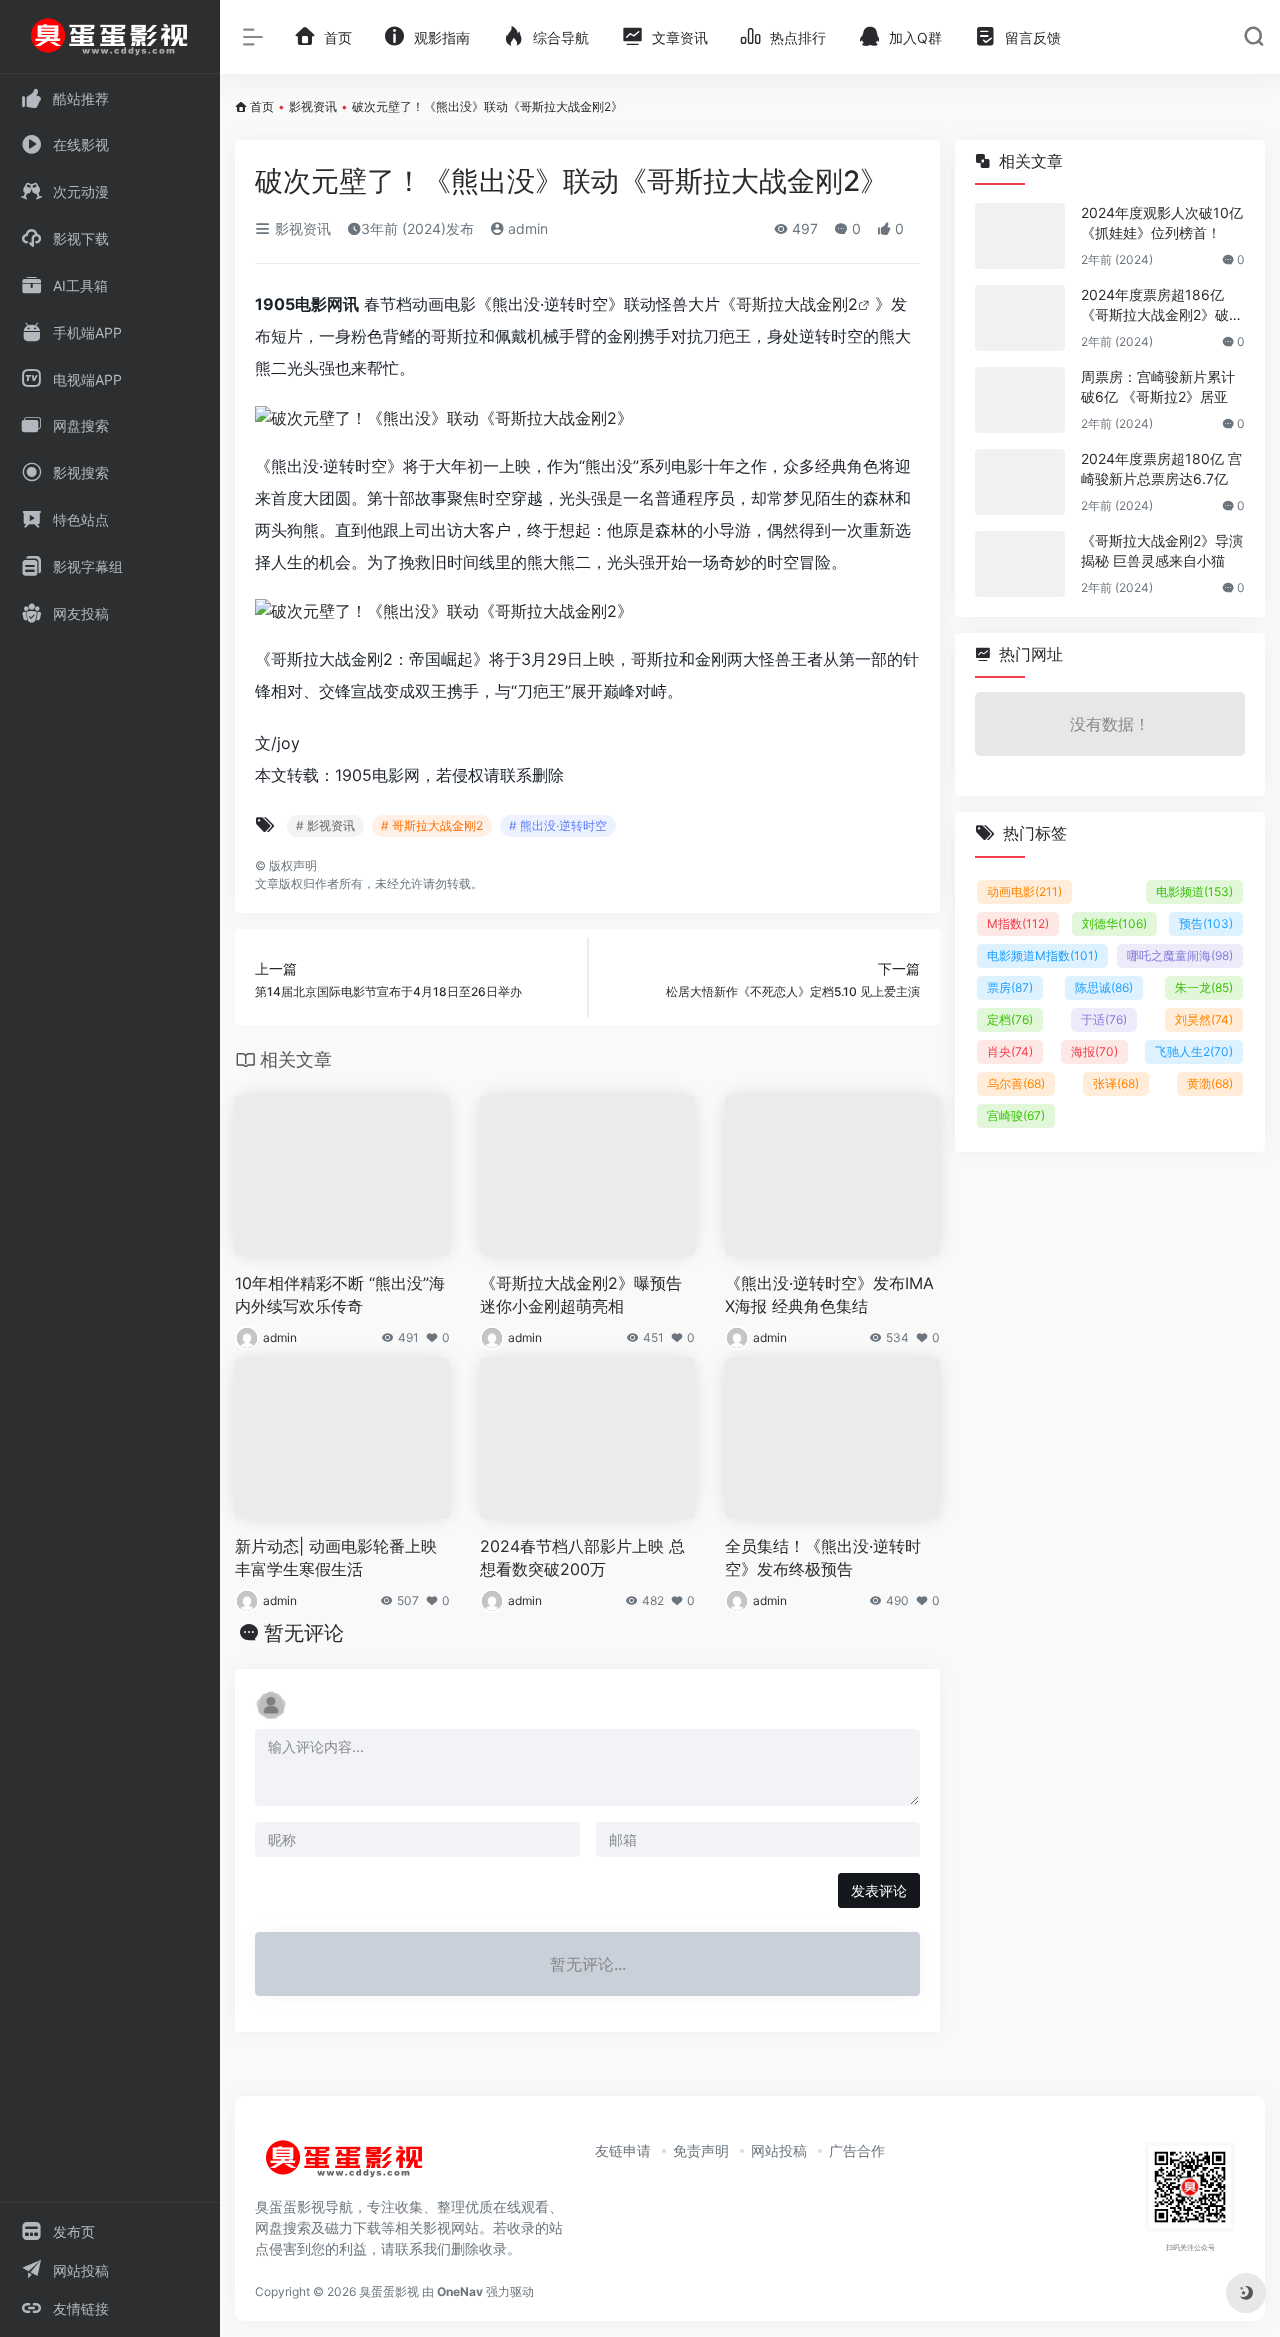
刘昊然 (1204, 1019)
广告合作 (857, 2150)
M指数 (1018, 923)
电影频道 (1194, 891)
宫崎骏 (1016, 1115)
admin (526, 228)
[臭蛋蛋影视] (345, 2166)
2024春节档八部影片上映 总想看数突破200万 (582, 1557)
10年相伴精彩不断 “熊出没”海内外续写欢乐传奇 (340, 1294)
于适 (1104, 1019)
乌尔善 (1016, 1083)
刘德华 (1114, 923)
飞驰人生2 (1194, 1051)
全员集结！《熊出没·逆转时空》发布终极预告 (823, 1557)
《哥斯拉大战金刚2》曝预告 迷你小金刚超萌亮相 (581, 1294)
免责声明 (701, 2150)
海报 (1094, 1051)
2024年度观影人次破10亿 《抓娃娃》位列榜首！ (1162, 222)
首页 (262, 106)
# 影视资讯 (325, 825)
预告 (1206, 923)
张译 (1116, 1083)
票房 (1010, 987)
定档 (1010, 1019)
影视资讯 (313, 106)
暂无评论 (304, 1633)
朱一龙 (1204, 987)
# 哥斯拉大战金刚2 (432, 825)
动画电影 (1024, 891)
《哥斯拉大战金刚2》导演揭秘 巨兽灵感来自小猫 (1162, 550)
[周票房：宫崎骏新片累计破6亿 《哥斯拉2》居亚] (1020, 400)
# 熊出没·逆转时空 (558, 825)
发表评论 (879, 1890)
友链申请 (623, 2150)
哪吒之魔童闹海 (1180, 955)
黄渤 (1210, 1083)
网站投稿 (779, 2150)
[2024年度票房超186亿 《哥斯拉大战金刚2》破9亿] (1020, 318)
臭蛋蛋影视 (389, 2291)
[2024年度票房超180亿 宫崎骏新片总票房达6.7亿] (1020, 482)
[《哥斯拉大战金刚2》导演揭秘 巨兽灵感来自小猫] (1020, 564)
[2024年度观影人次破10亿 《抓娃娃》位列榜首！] (1020, 236)
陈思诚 (1104, 987)
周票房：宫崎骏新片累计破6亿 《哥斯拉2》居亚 (1158, 386)
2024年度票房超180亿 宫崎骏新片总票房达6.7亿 (1161, 468)
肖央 (1010, 1051)
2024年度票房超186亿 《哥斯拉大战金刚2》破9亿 (1159, 305)
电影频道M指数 (1042, 955)
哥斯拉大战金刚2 (797, 304)
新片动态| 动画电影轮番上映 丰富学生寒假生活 (336, 1557)
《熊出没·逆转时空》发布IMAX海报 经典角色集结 (829, 1294)
